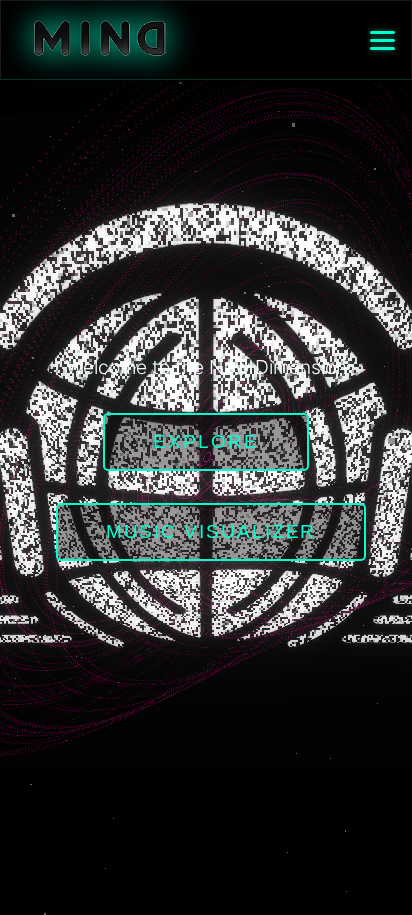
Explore (205, 441)
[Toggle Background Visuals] (99, 40)
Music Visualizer (211, 531)
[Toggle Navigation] (382, 40)
